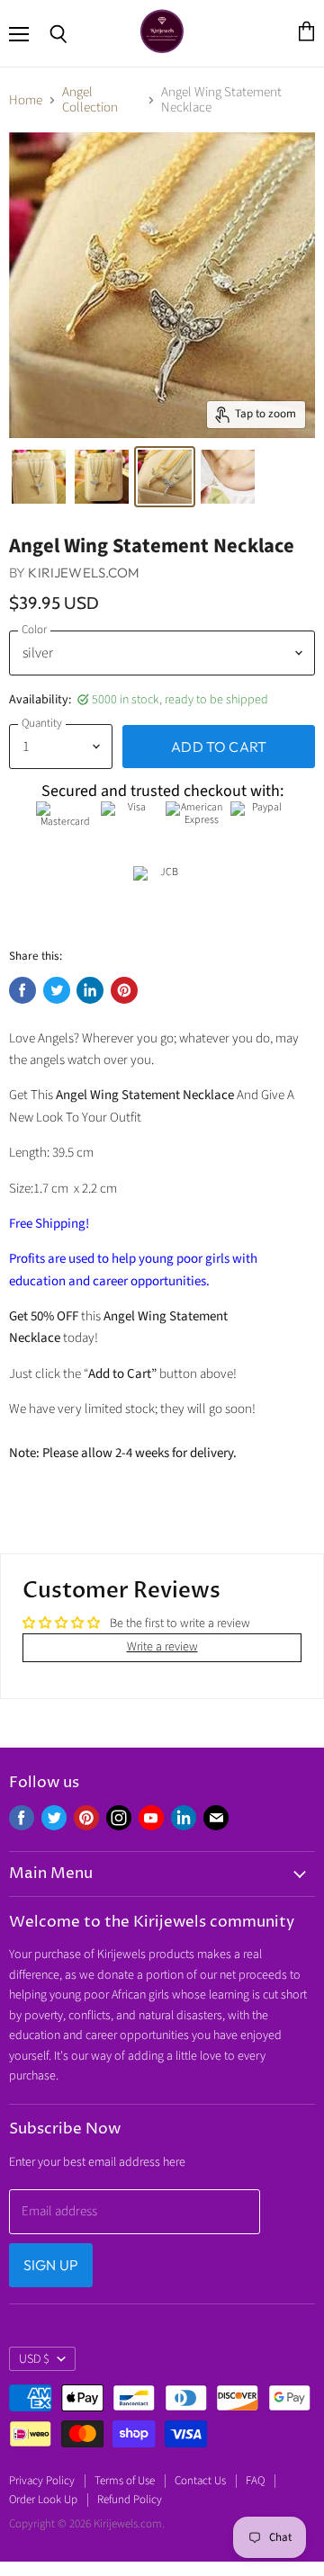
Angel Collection (90, 100)
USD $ (34, 2359)
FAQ (255, 2481)
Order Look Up (43, 2500)
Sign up (51, 2265)
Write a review (162, 1647)
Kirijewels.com (84, 572)
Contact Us (200, 2481)
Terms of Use (125, 2481)
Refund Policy (130, 2500)
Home (26, 100)
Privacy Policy (42, 2481)
